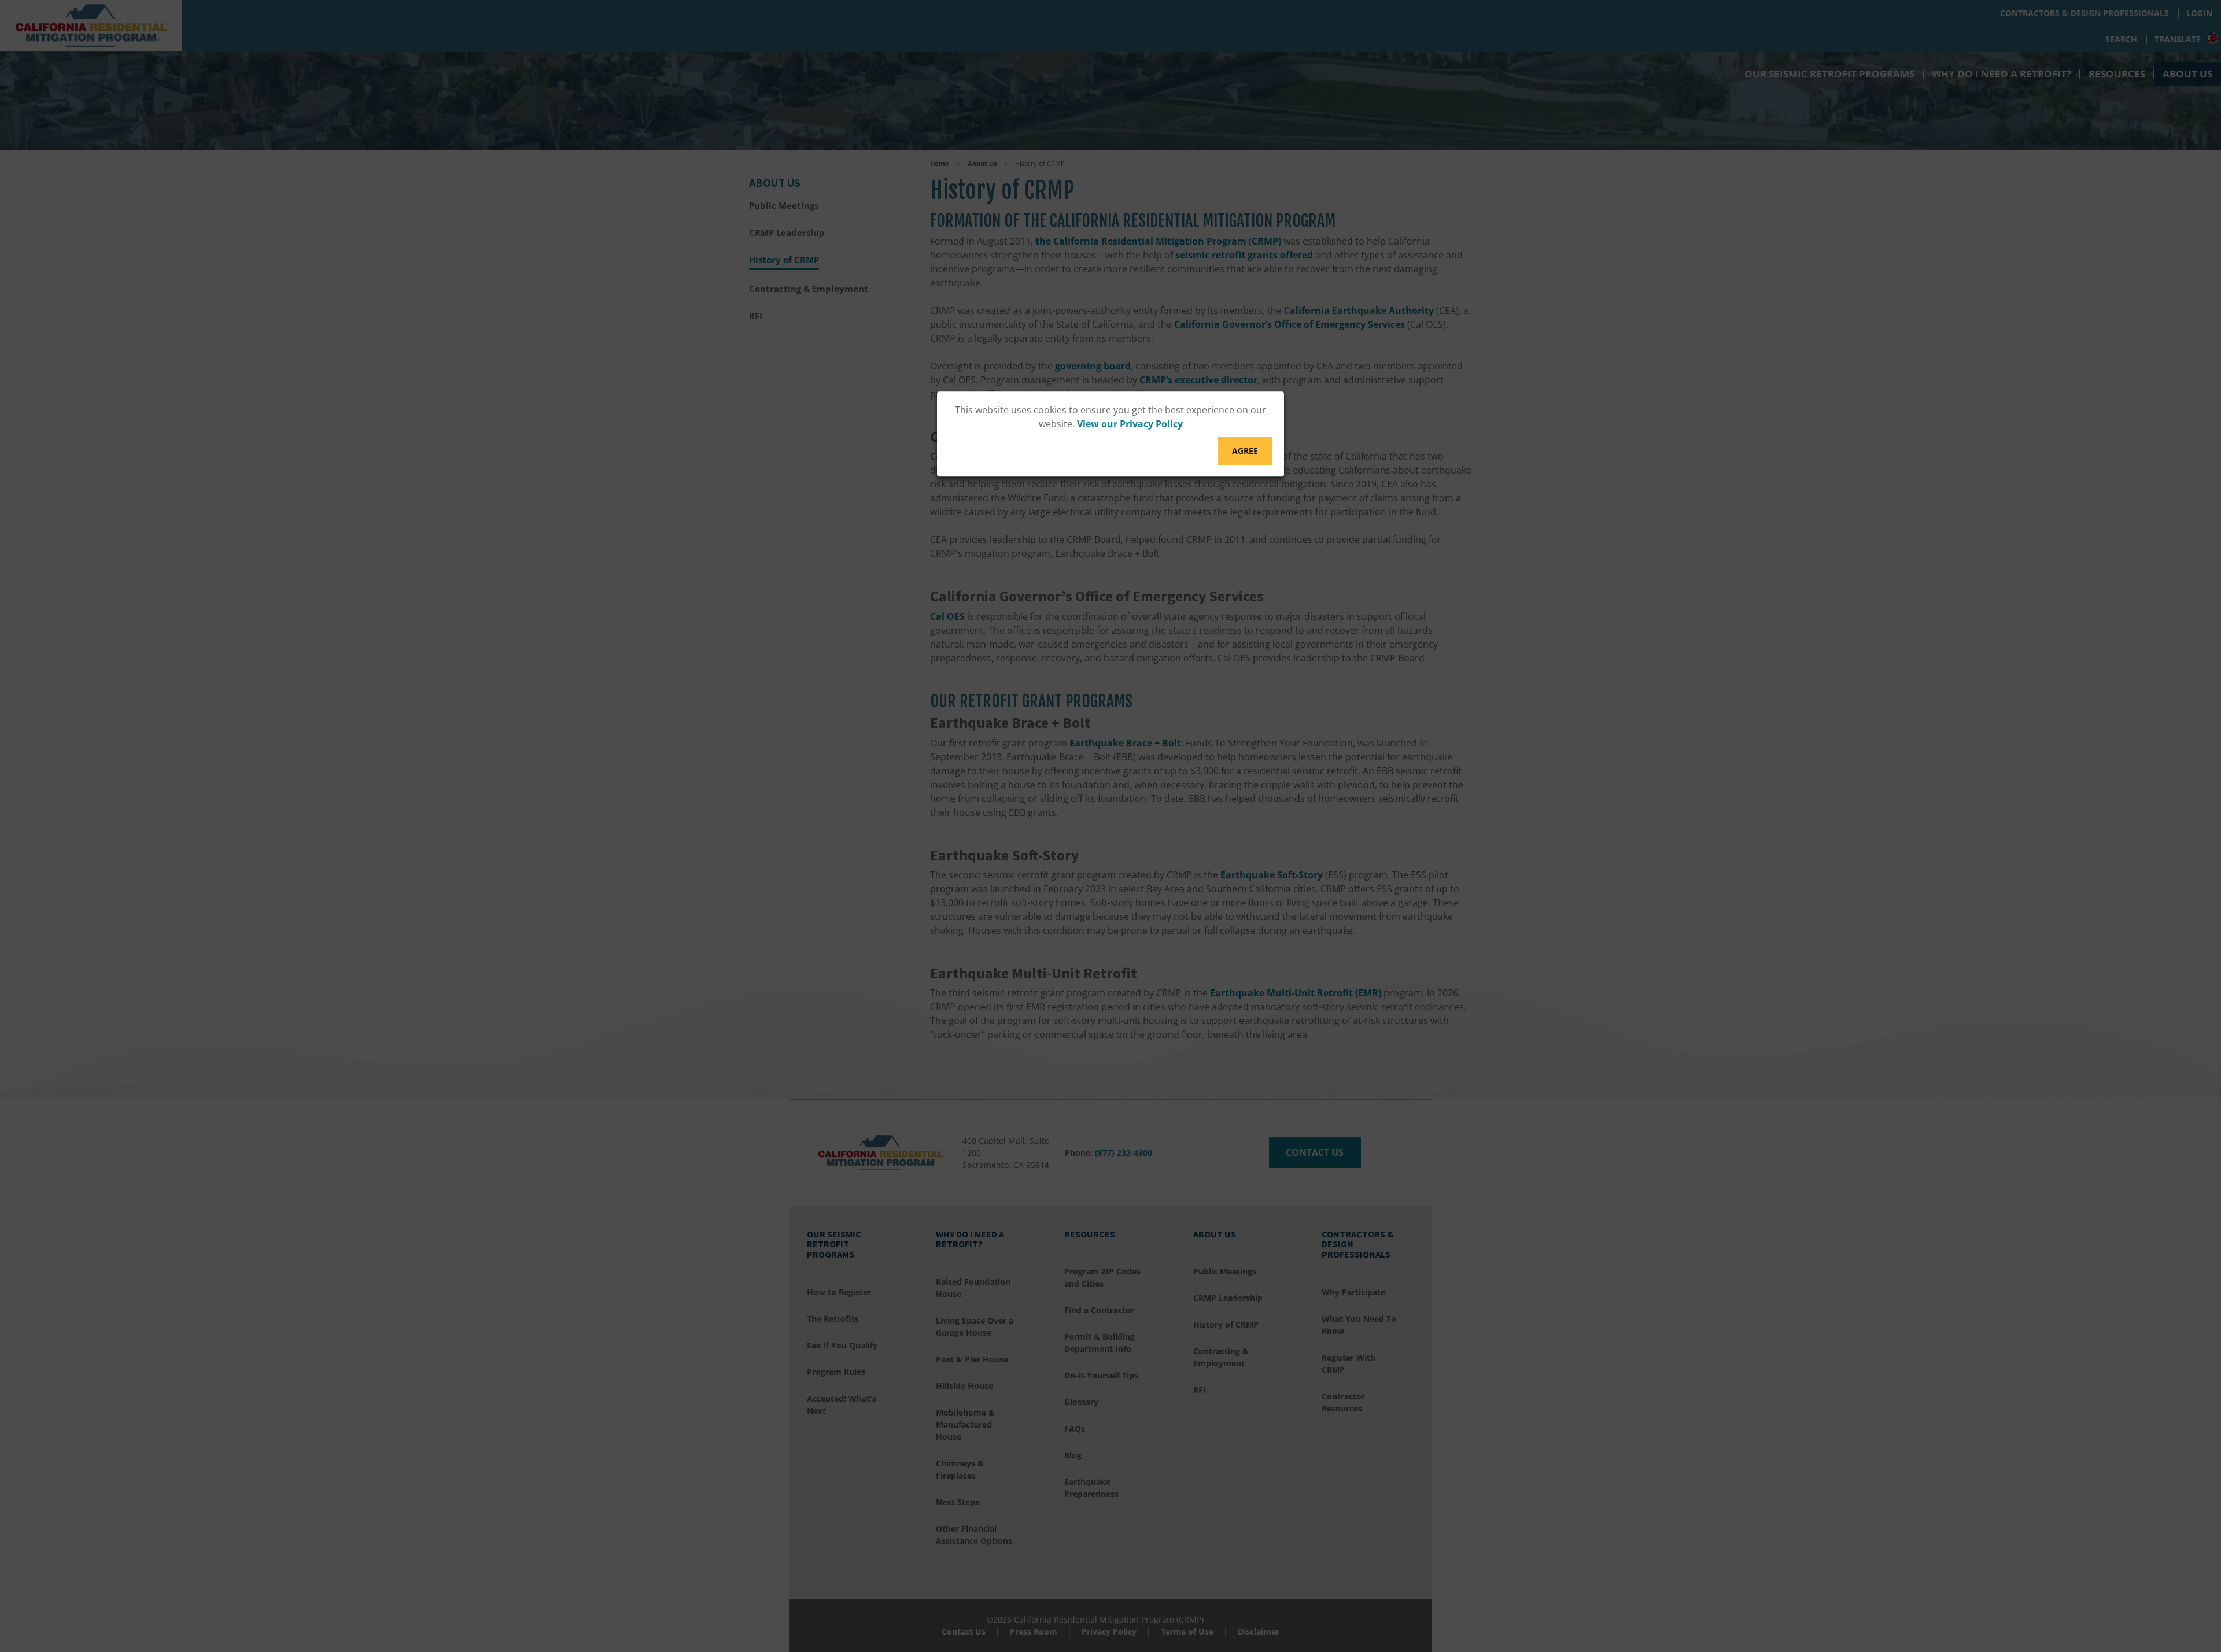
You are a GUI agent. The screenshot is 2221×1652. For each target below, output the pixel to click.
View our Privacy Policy (1130, 424)
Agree (1245, 451)
